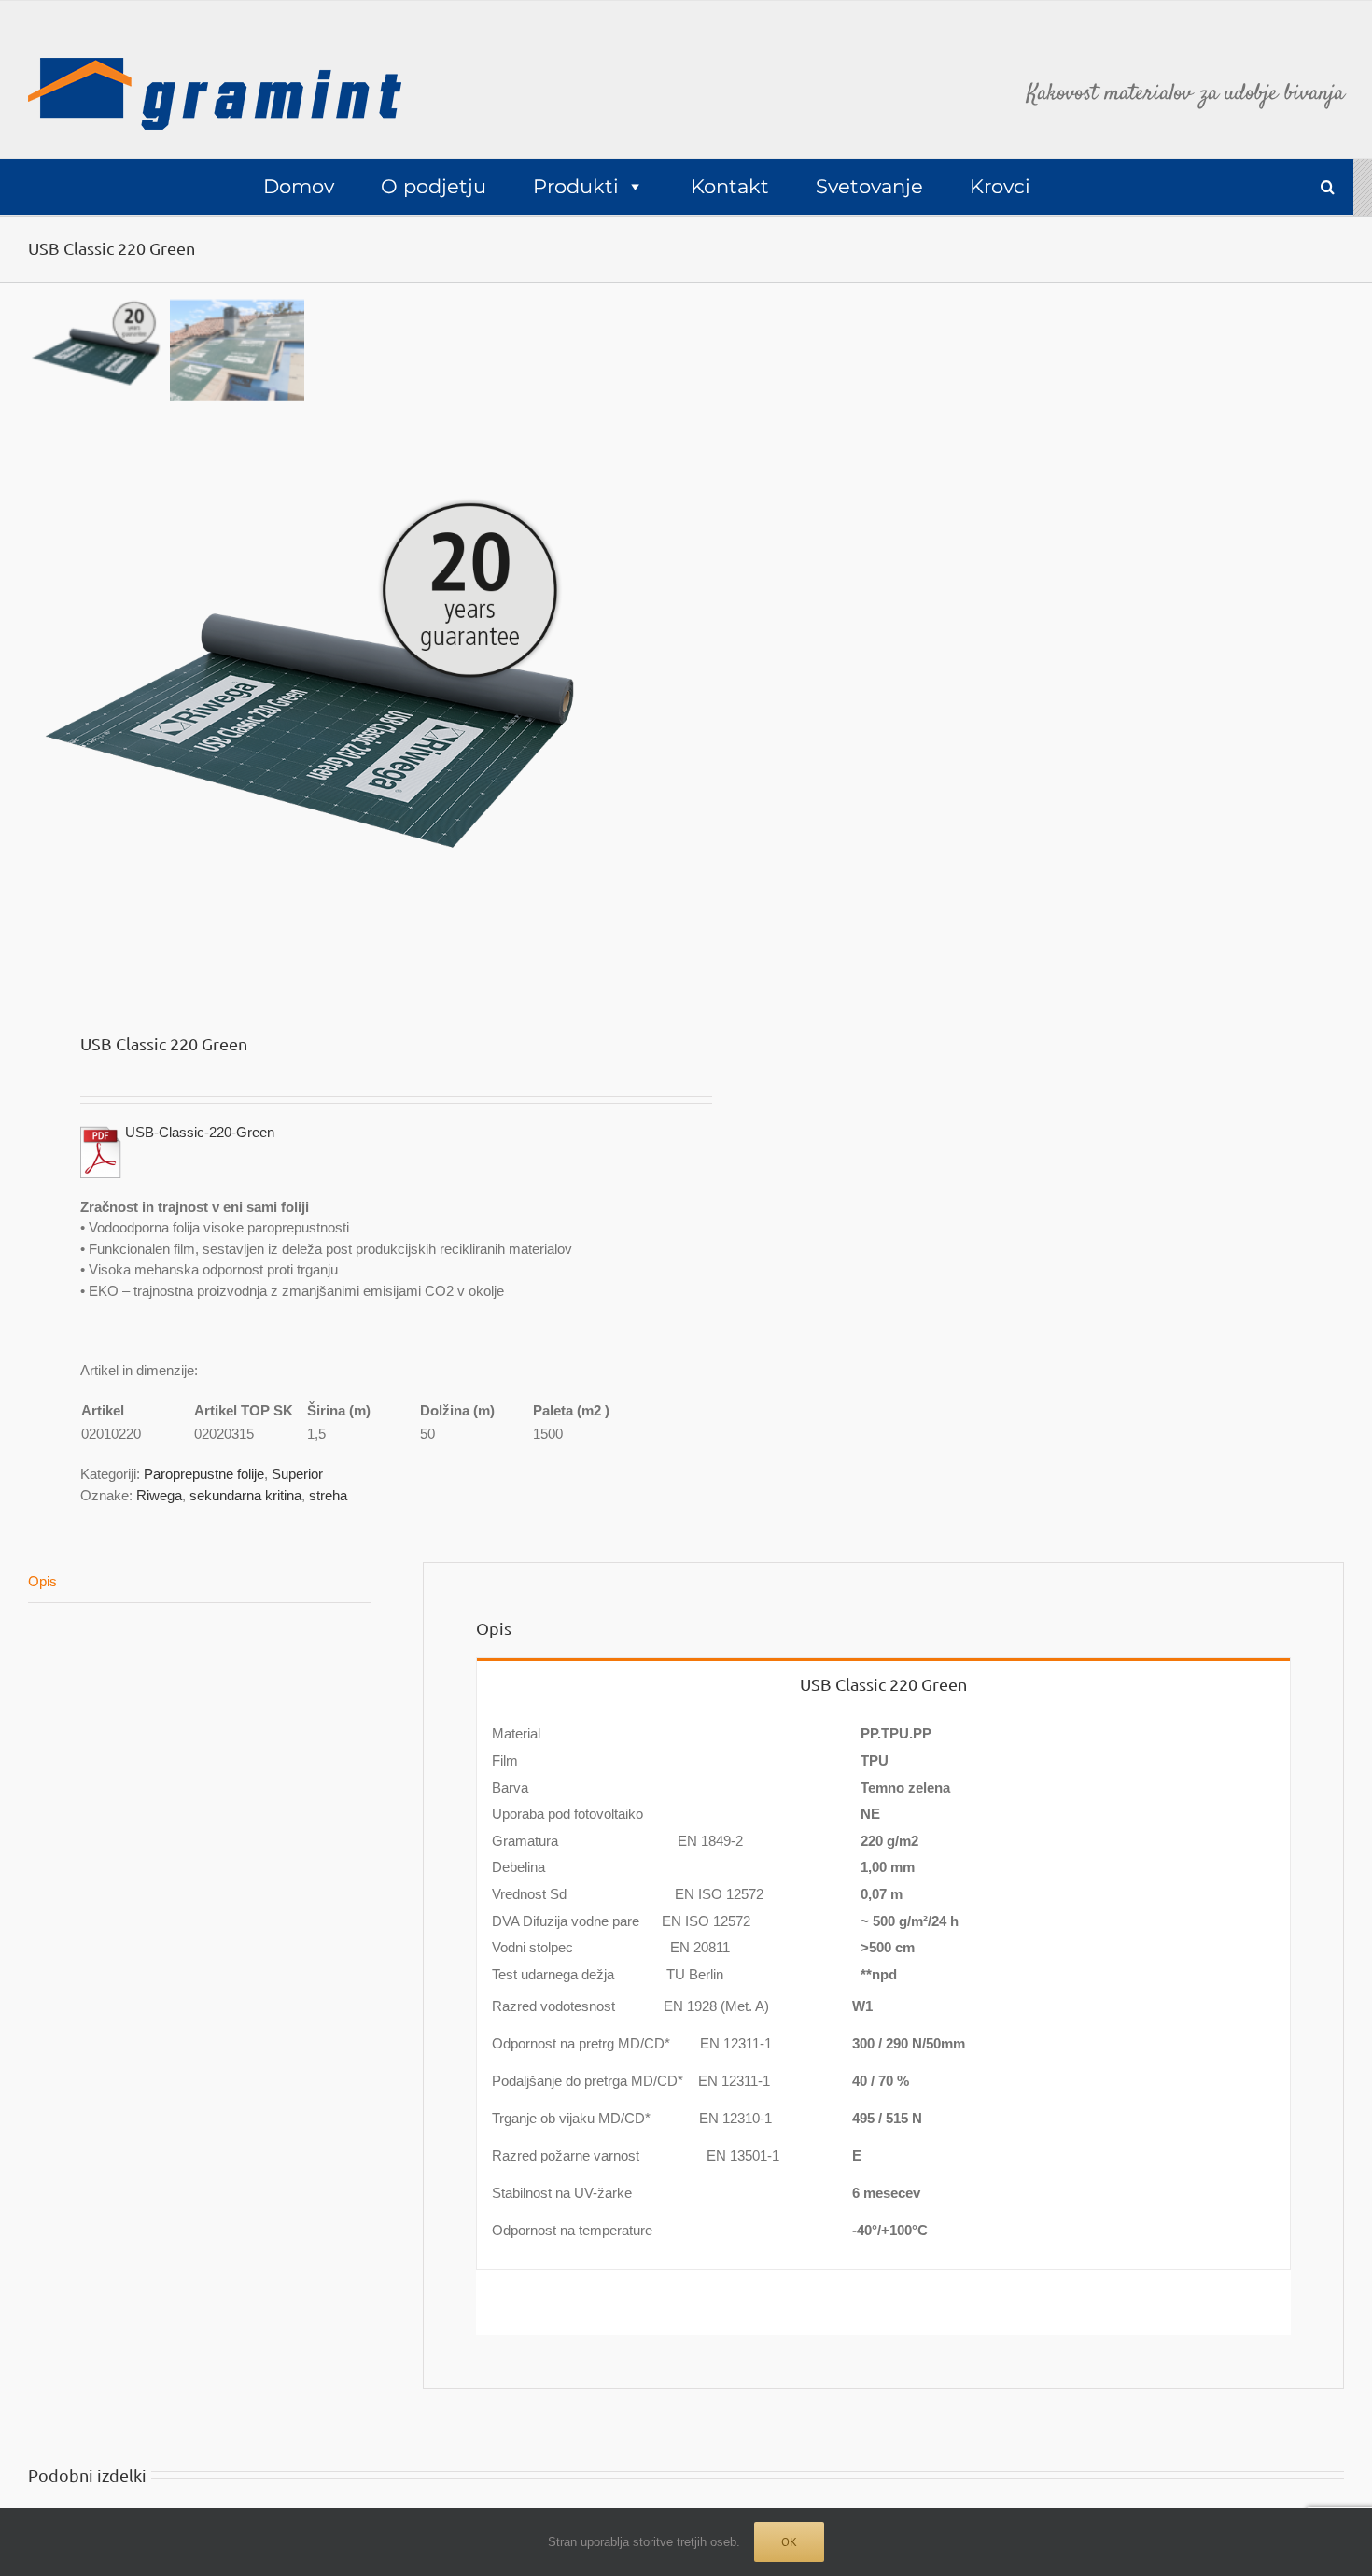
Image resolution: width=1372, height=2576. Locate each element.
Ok (789, 2542)
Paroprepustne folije (204, 1474)
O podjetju (434, 186)
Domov (299, 186)
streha (328, 1495)
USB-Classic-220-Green (200, 1132)
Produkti (576, 186)
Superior (297, 1474)
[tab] (883, 1682)
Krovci (1000, 186)
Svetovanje (869, 186)
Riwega (159, 1495)
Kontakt (730, 186)
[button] (1328, 187)
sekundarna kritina (245, 1495)
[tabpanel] (883, 1988)
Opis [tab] (42, 1581)
